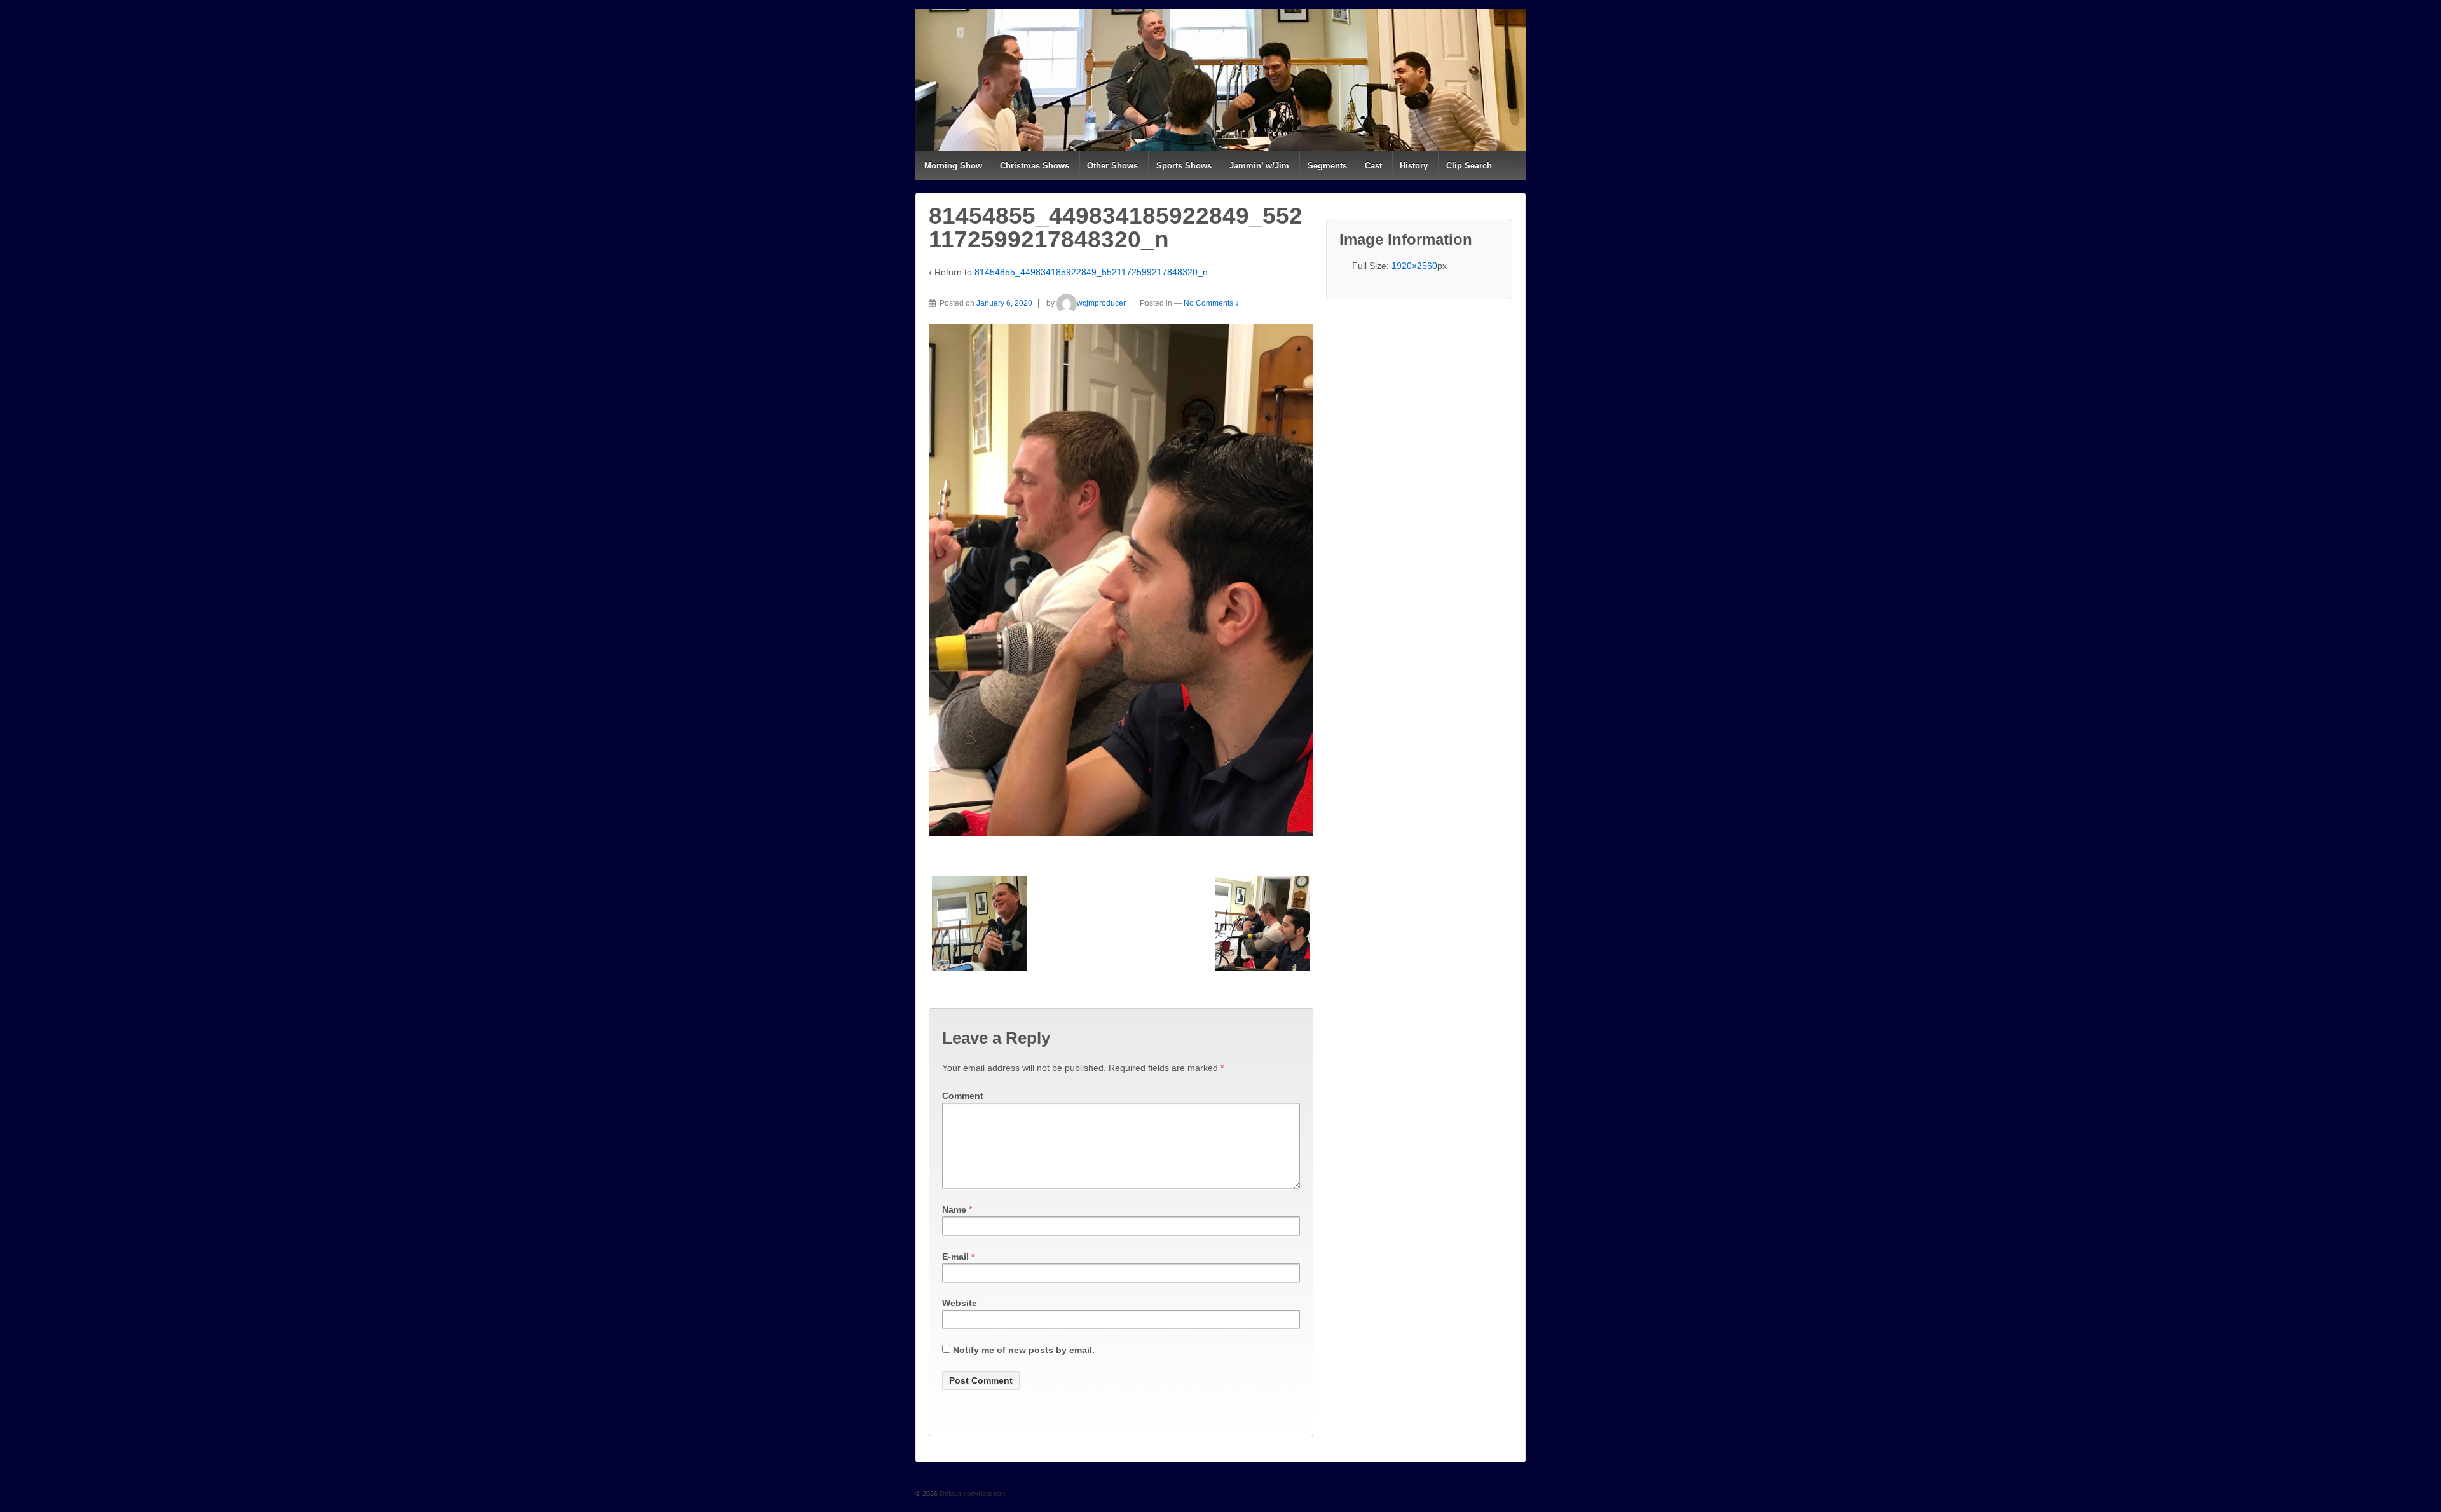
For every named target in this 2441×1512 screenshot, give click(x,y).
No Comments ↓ (1211, 303)
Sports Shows (1184, 166)
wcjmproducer (1101, 303)
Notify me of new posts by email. (1024, 1350)
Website (960, 1303)
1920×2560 (1414, 266)
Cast (1373, 166)
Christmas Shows (1035, 166)
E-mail (955, 1257)
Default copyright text (971, 1494)
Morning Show (953, 166)
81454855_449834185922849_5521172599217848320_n (1091, 272)
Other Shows (1112, 166)
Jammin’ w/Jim (1259, 166)
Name (954, 1209)
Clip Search (1469, 166)
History (1414, 166)
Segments (1327, 166)
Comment (963, 1096)
